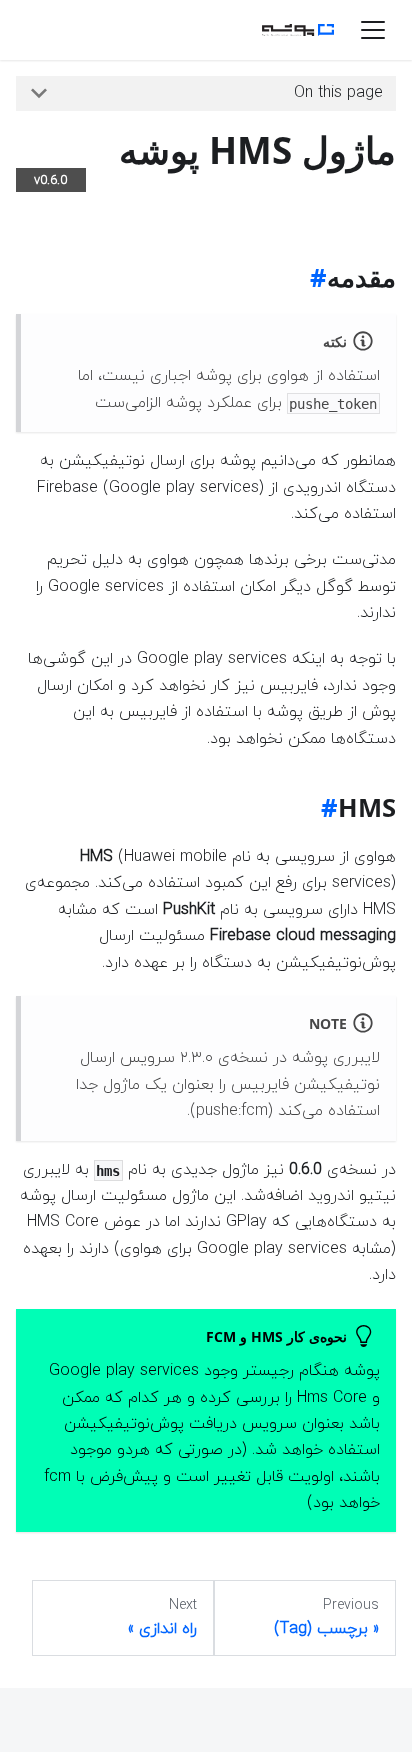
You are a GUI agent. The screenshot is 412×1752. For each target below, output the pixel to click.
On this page (338, 93)
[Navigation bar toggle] (373, 30)
